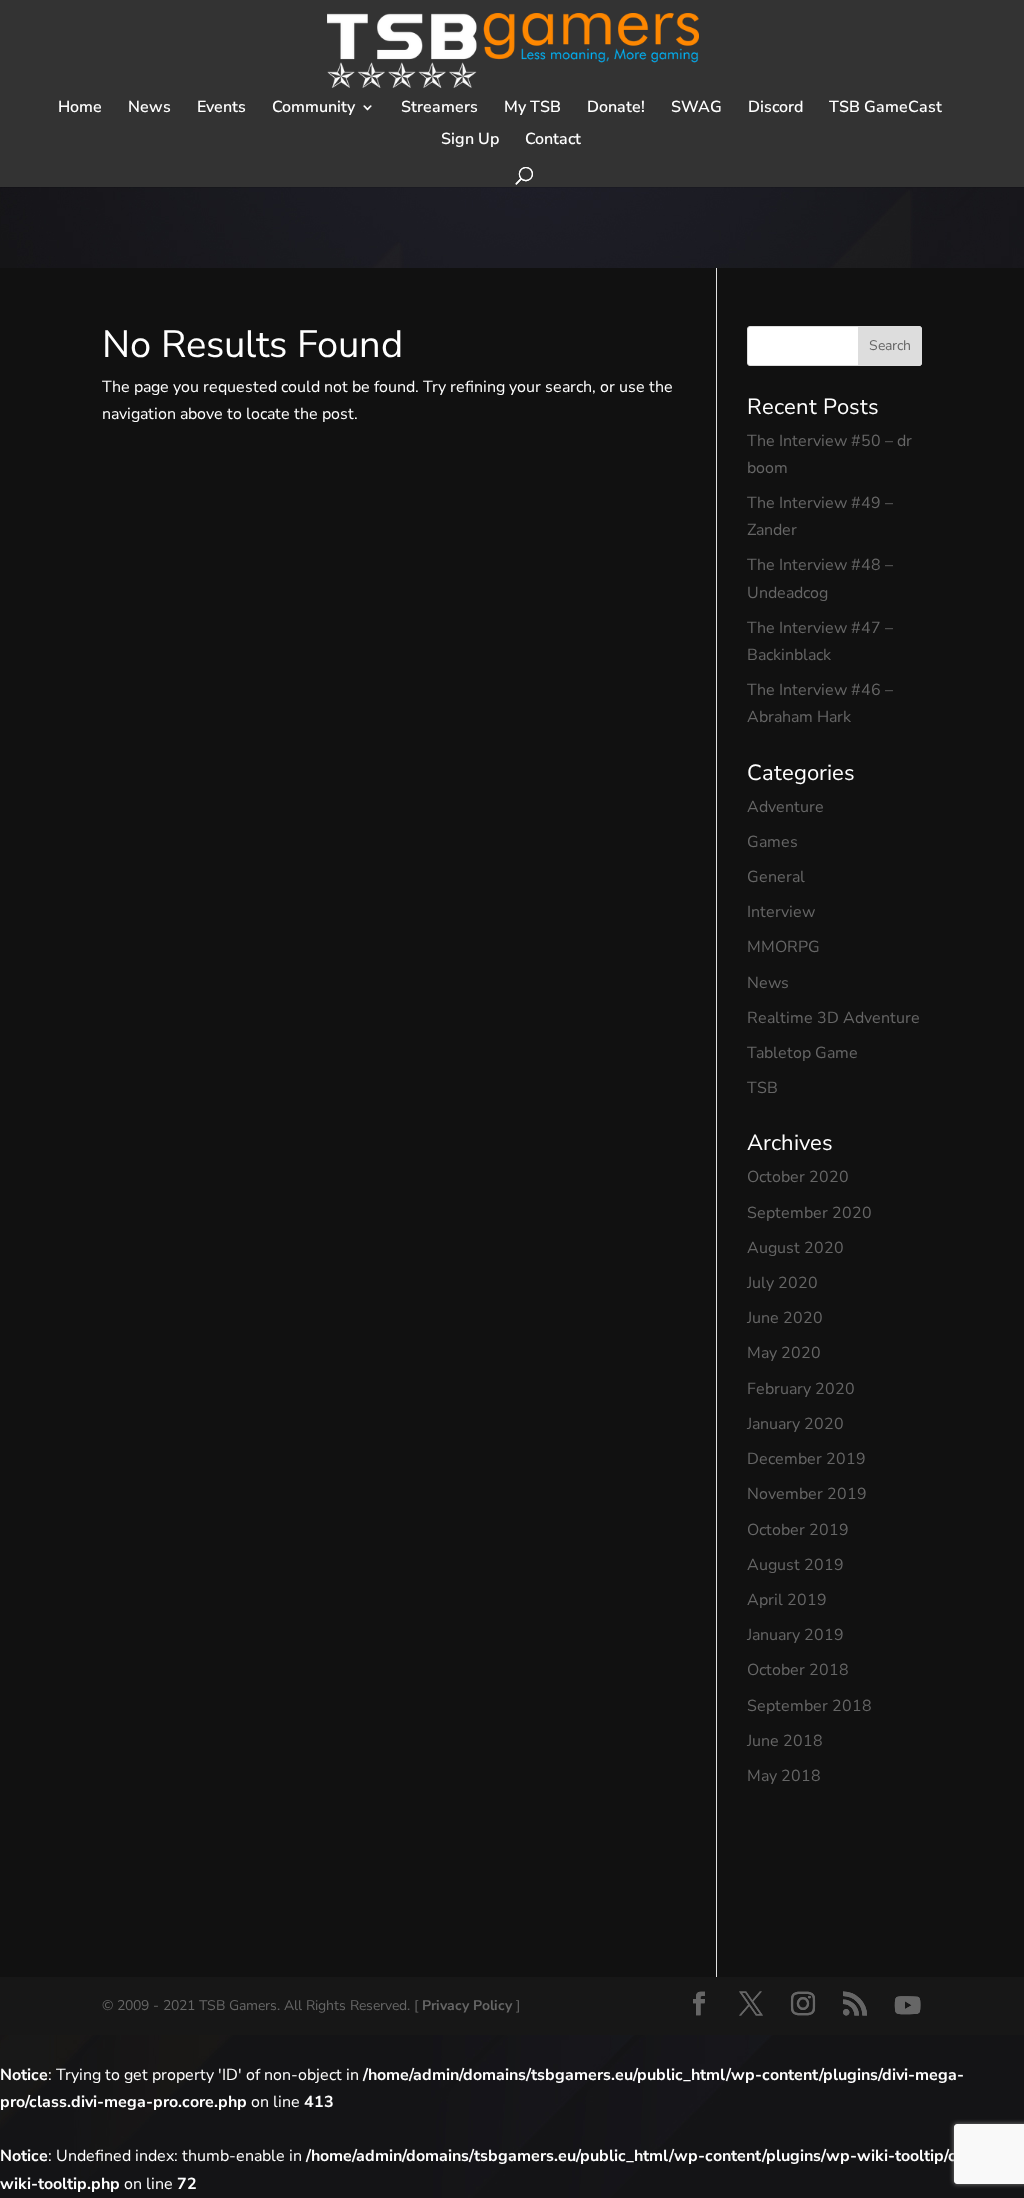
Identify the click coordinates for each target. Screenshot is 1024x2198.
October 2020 (798, 1177)
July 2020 (782, 1283)
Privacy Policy (467, 2005)
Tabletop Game (802, 1053)
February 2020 (801, 1389)
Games (772, 842)
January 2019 (795, 1635)
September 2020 (809, 1213)
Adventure (785, 807)
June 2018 (785, 1741)
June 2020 (785, 1318)
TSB (762, 1088)
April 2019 (787, 1600)
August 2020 (795, 1248)
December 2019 (806, 1459)
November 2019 (807, 1494)
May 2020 (784, 1353)
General (776, 877)
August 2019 (795, 1565)
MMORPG (783, 947)
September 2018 (809, 1706)
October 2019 (798, 1530)
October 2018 (798, 1670)
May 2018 (784, 1776)
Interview (781, 912)
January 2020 (795, 1424)
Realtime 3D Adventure (833, 1018)
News (768, 983)
